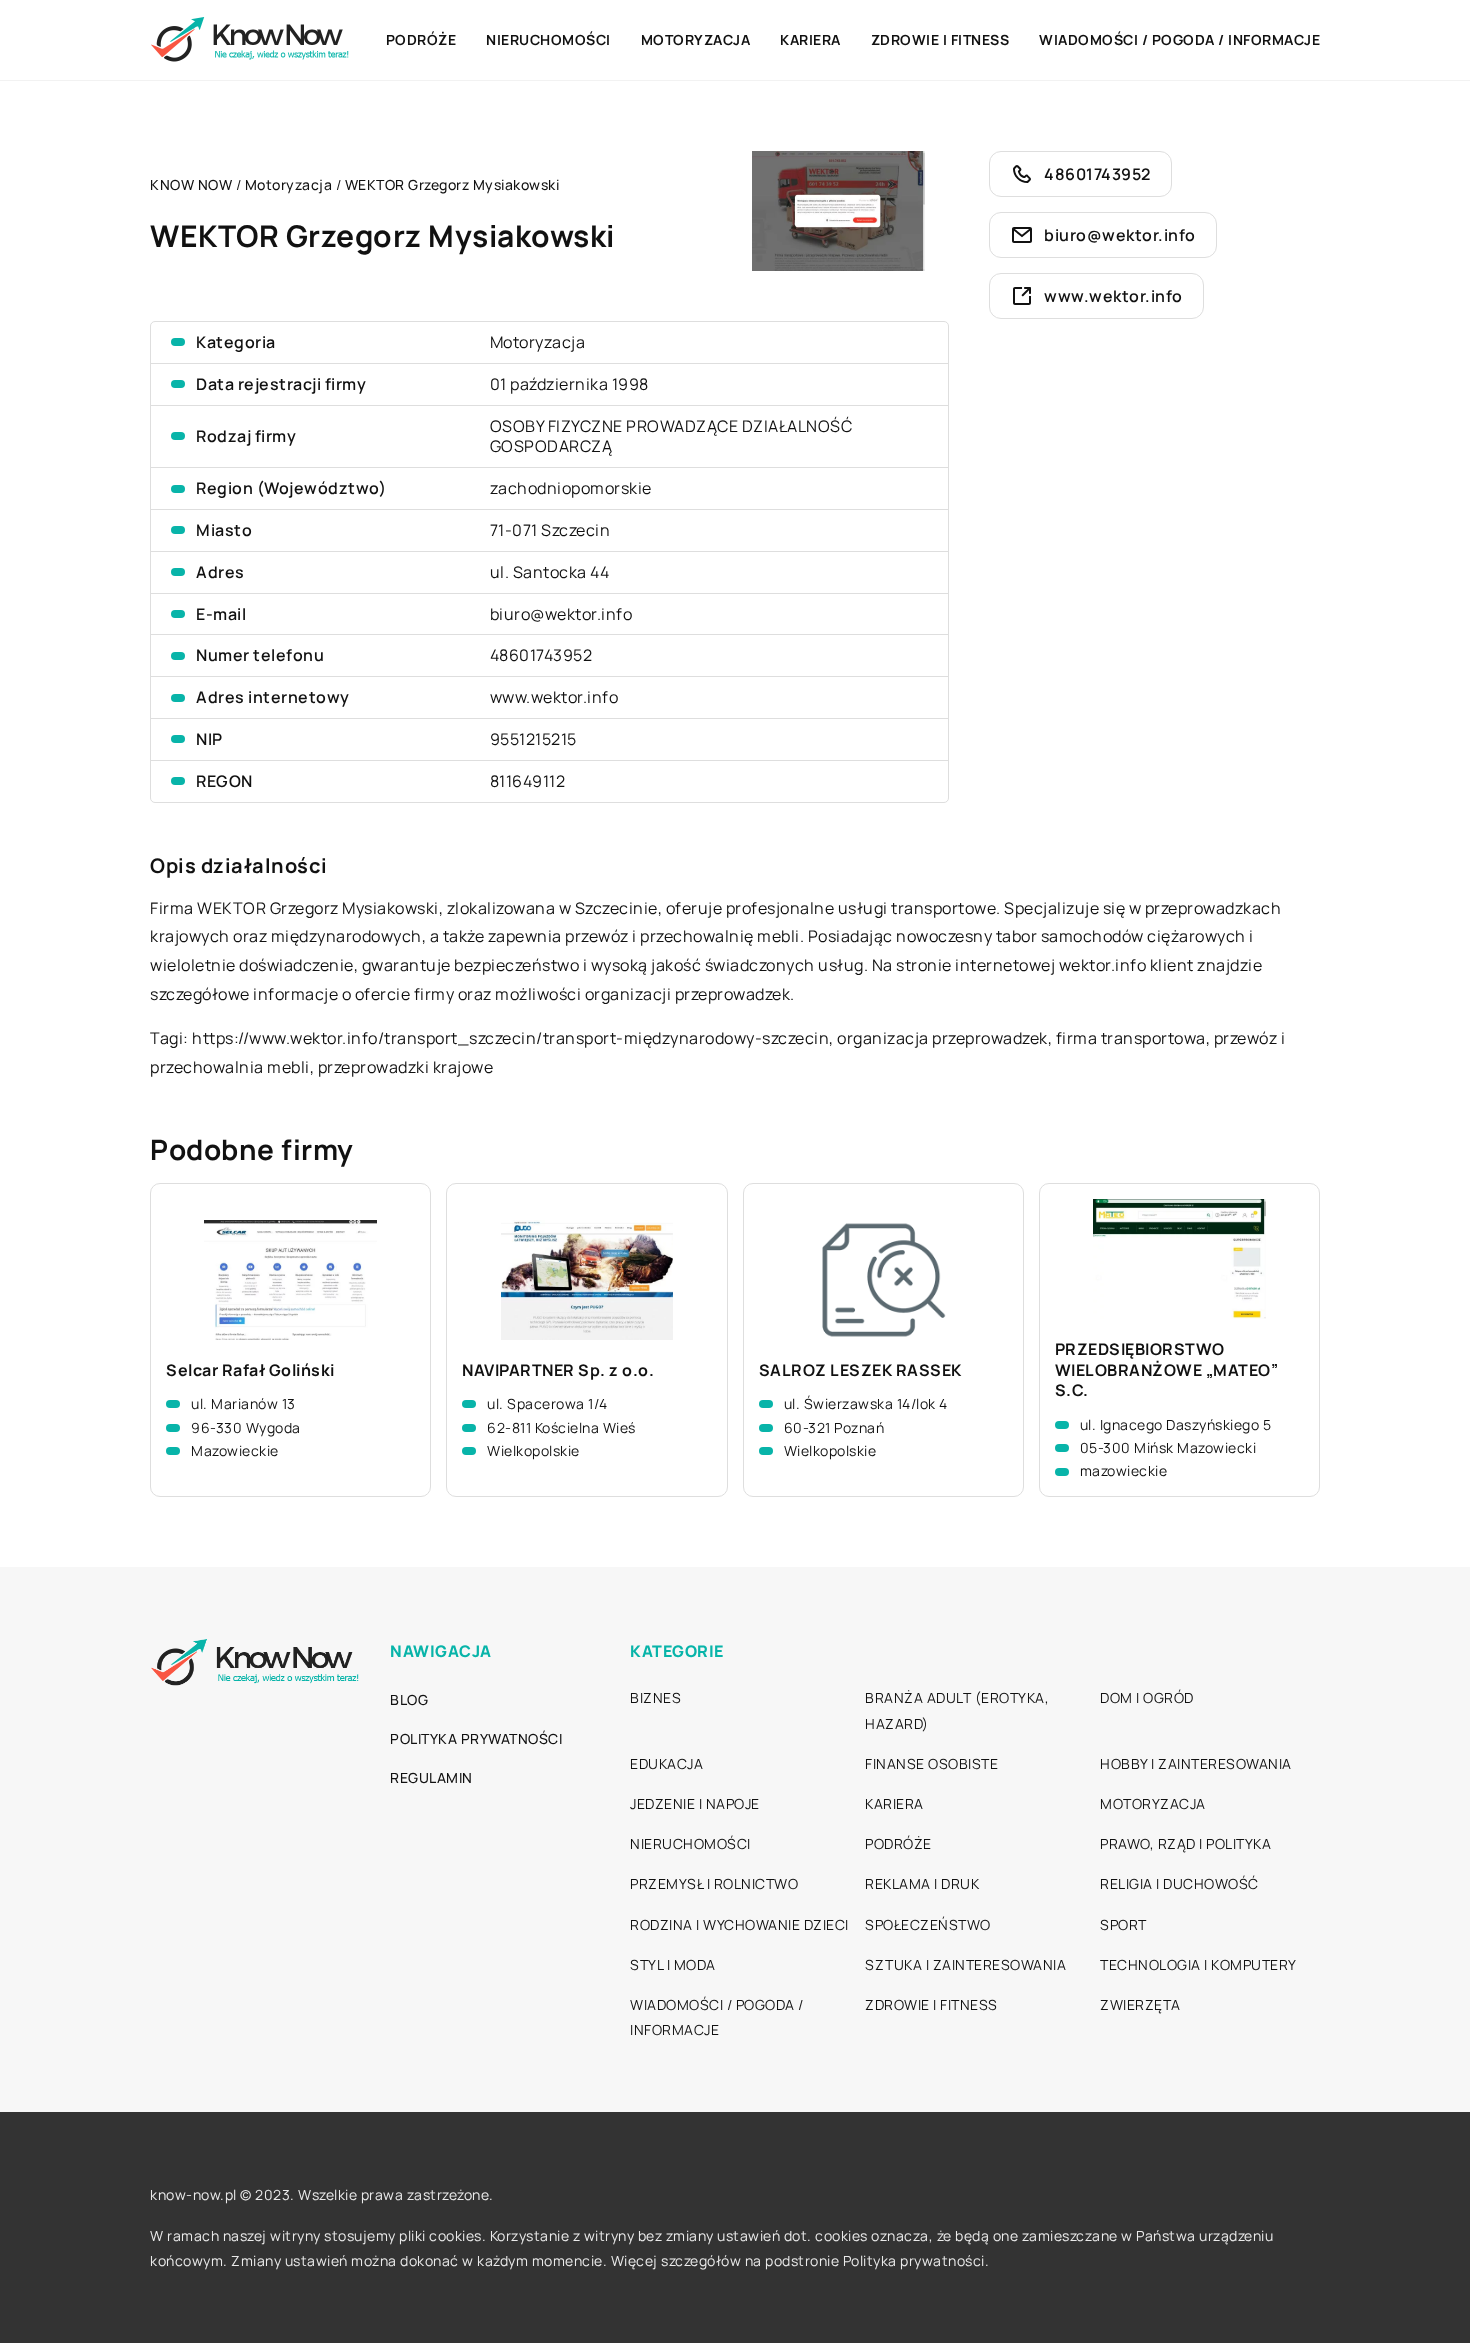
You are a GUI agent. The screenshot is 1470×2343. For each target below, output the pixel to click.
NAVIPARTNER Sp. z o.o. (558, 1370)
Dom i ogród (1147, 1697)
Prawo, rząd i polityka (1185, 1843)
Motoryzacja (696, 39)
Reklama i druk (922, 1883)
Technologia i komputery (1198, 1964)
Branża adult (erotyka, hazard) (957, 1710)
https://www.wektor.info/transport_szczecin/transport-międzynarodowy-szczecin (510, 1038)
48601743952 (541, 655)
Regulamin (431, 1777)
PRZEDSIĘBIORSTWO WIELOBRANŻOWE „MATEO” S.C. (1167, 1370)
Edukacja (666, 1763)
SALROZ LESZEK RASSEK (860, 1370)
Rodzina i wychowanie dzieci (739, 1924)
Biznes (655, 1697)
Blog (409, 1699)
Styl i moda (673, 1964)
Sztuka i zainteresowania (965, 1964)
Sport (1123, 1924)
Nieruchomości (548, 39)
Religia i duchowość (1179, 1883)
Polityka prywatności (476, 1738)
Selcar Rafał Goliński (250, 1370)
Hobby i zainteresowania (1196, 1763)
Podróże (421, 39)
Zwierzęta (1140, 2004)
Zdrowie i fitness (940, 39)
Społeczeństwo (928, 1924)
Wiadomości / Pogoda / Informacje (1179, 39)
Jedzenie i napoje (695, 1803)
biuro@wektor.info (561, 614)
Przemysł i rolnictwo (714, 1883)
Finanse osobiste (931, 1763)
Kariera (810, 39)
